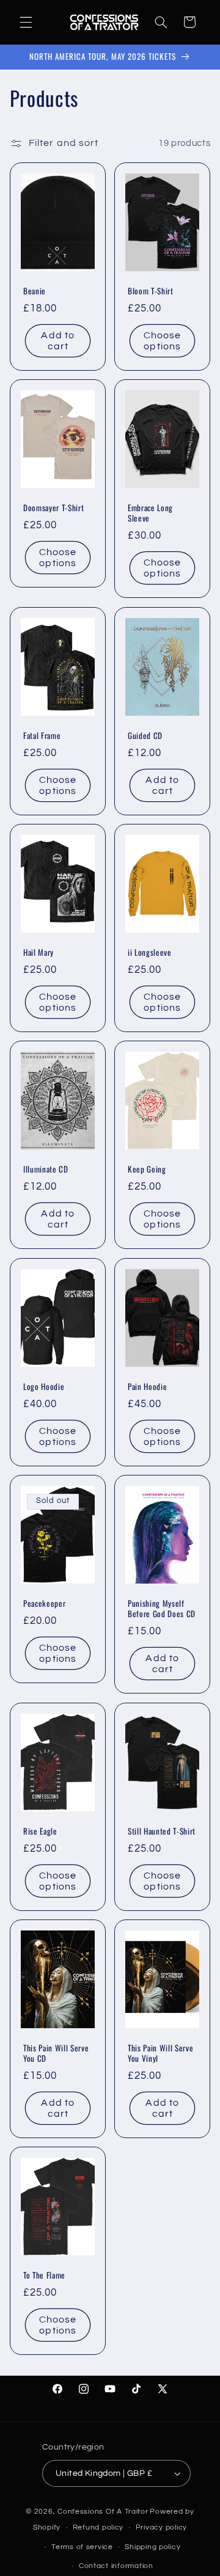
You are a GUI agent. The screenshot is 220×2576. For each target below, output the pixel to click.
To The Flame (44, 2276)
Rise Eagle (40, 1831)
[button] (26, 22)
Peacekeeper (44, 1604)
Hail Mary (38, 952)
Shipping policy (152, 2547)
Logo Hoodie (44, 1387)
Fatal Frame (42, 736)
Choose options (162, 340)
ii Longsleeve (150, 952)
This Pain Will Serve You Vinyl (160, 2053)
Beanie (35, 291)
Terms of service (82, 2547)
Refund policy (98, 2527)
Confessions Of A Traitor (103, 2512)
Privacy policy (161, 2527)
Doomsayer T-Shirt (53, 508)
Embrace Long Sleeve (150, 514)
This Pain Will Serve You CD (56, 2053)
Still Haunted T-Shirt (162, 1831)
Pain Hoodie (147, 1387)
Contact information (116, 2566)
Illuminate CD (46, 1170)
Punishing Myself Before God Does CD (162, 1609)
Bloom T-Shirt (151, 291)
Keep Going (147, 1170)
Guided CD (145, 736)
